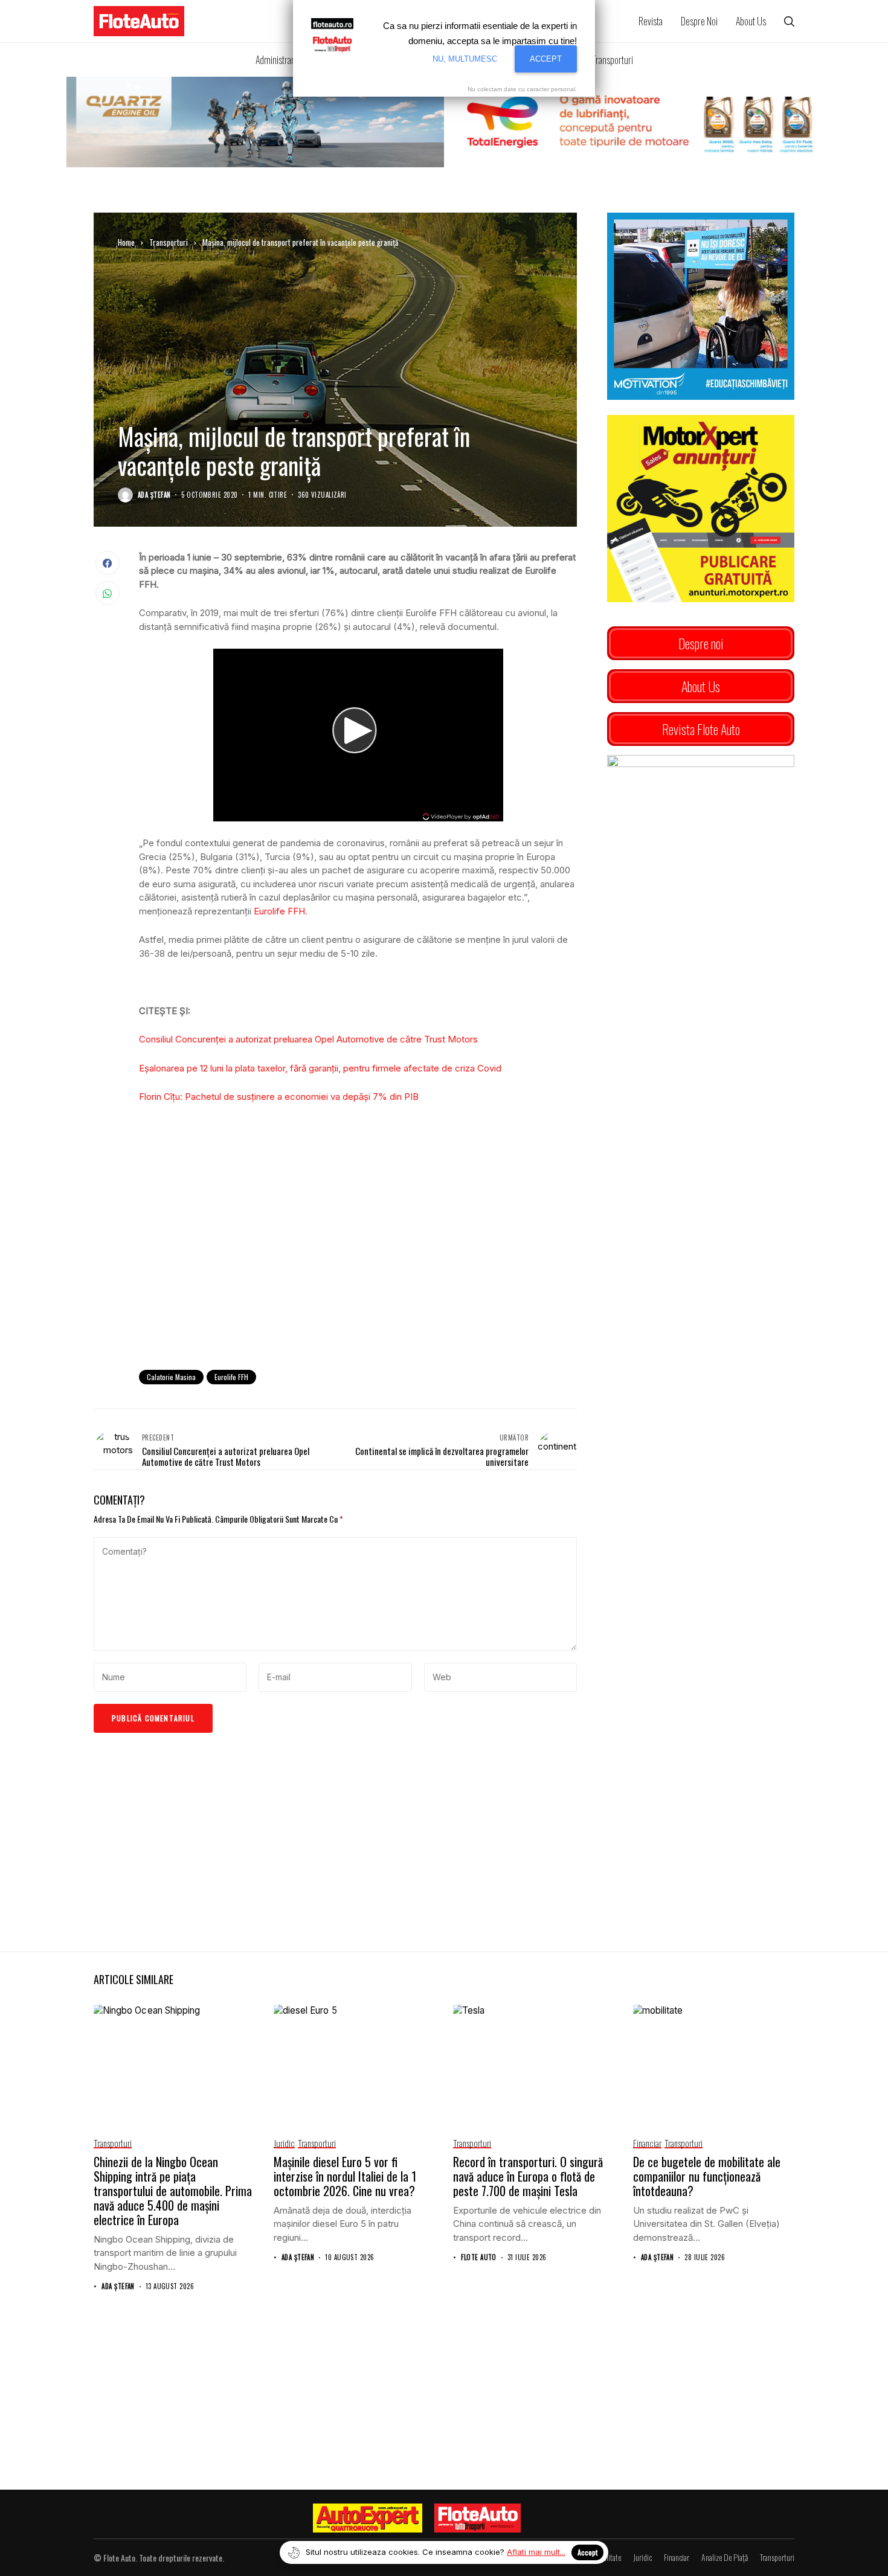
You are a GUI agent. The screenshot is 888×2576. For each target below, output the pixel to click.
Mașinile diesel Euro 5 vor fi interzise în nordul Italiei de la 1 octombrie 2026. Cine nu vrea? (345, 2176)
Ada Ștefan (154, 495)
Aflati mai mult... (536, 2552)
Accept (587, 2552)
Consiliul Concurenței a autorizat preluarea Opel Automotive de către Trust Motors (308, 1039)
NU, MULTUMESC (465, 59)
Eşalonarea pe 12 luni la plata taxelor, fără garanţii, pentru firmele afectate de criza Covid (320, 1068)
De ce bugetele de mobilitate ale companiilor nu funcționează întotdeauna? (707, 2176)
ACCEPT (546, 59)
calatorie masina (171, 1377)
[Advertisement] (358, 1261)
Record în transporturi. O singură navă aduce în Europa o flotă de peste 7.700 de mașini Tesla (528, 2176)
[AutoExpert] (368, 2518)
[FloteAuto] (478, 2518)
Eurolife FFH (279, 911)
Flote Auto (478, 2257)
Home (126, 242)
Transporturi (169, 242)
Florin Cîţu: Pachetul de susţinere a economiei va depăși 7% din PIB (279, 1097)
